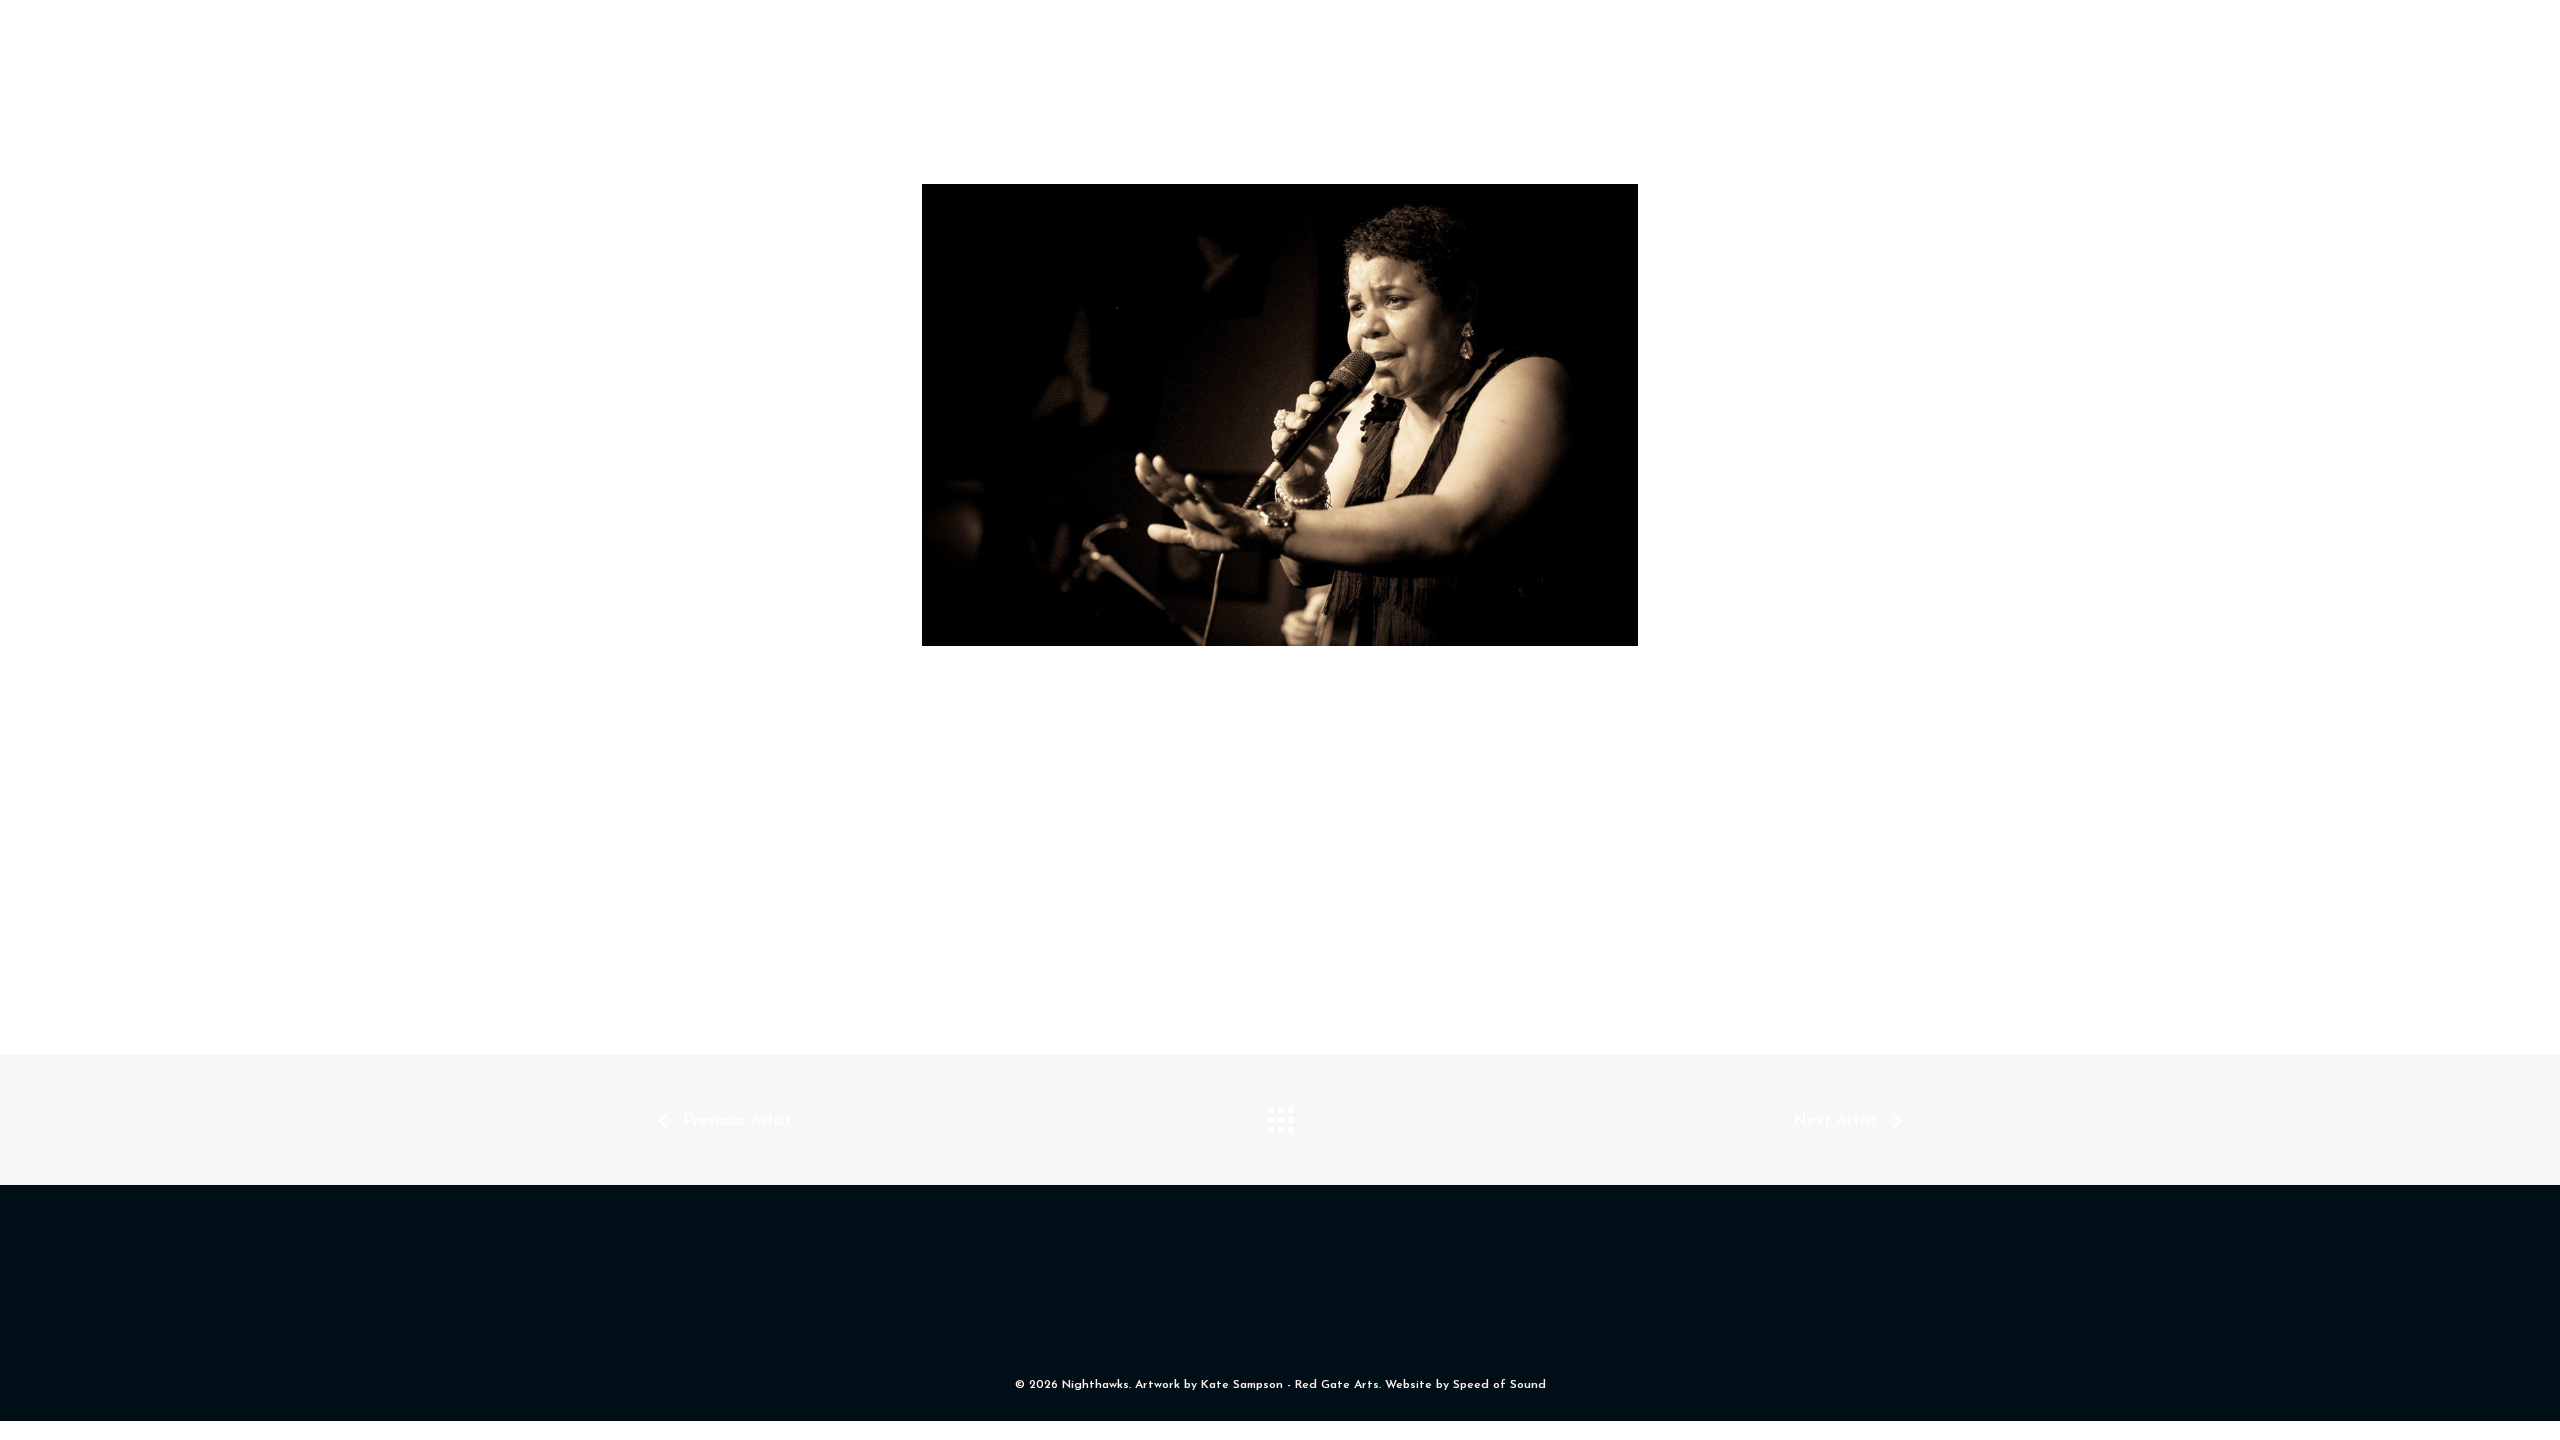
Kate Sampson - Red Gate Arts (1290, 1385)
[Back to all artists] (1280, 1115)
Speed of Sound (1499, 1385)
